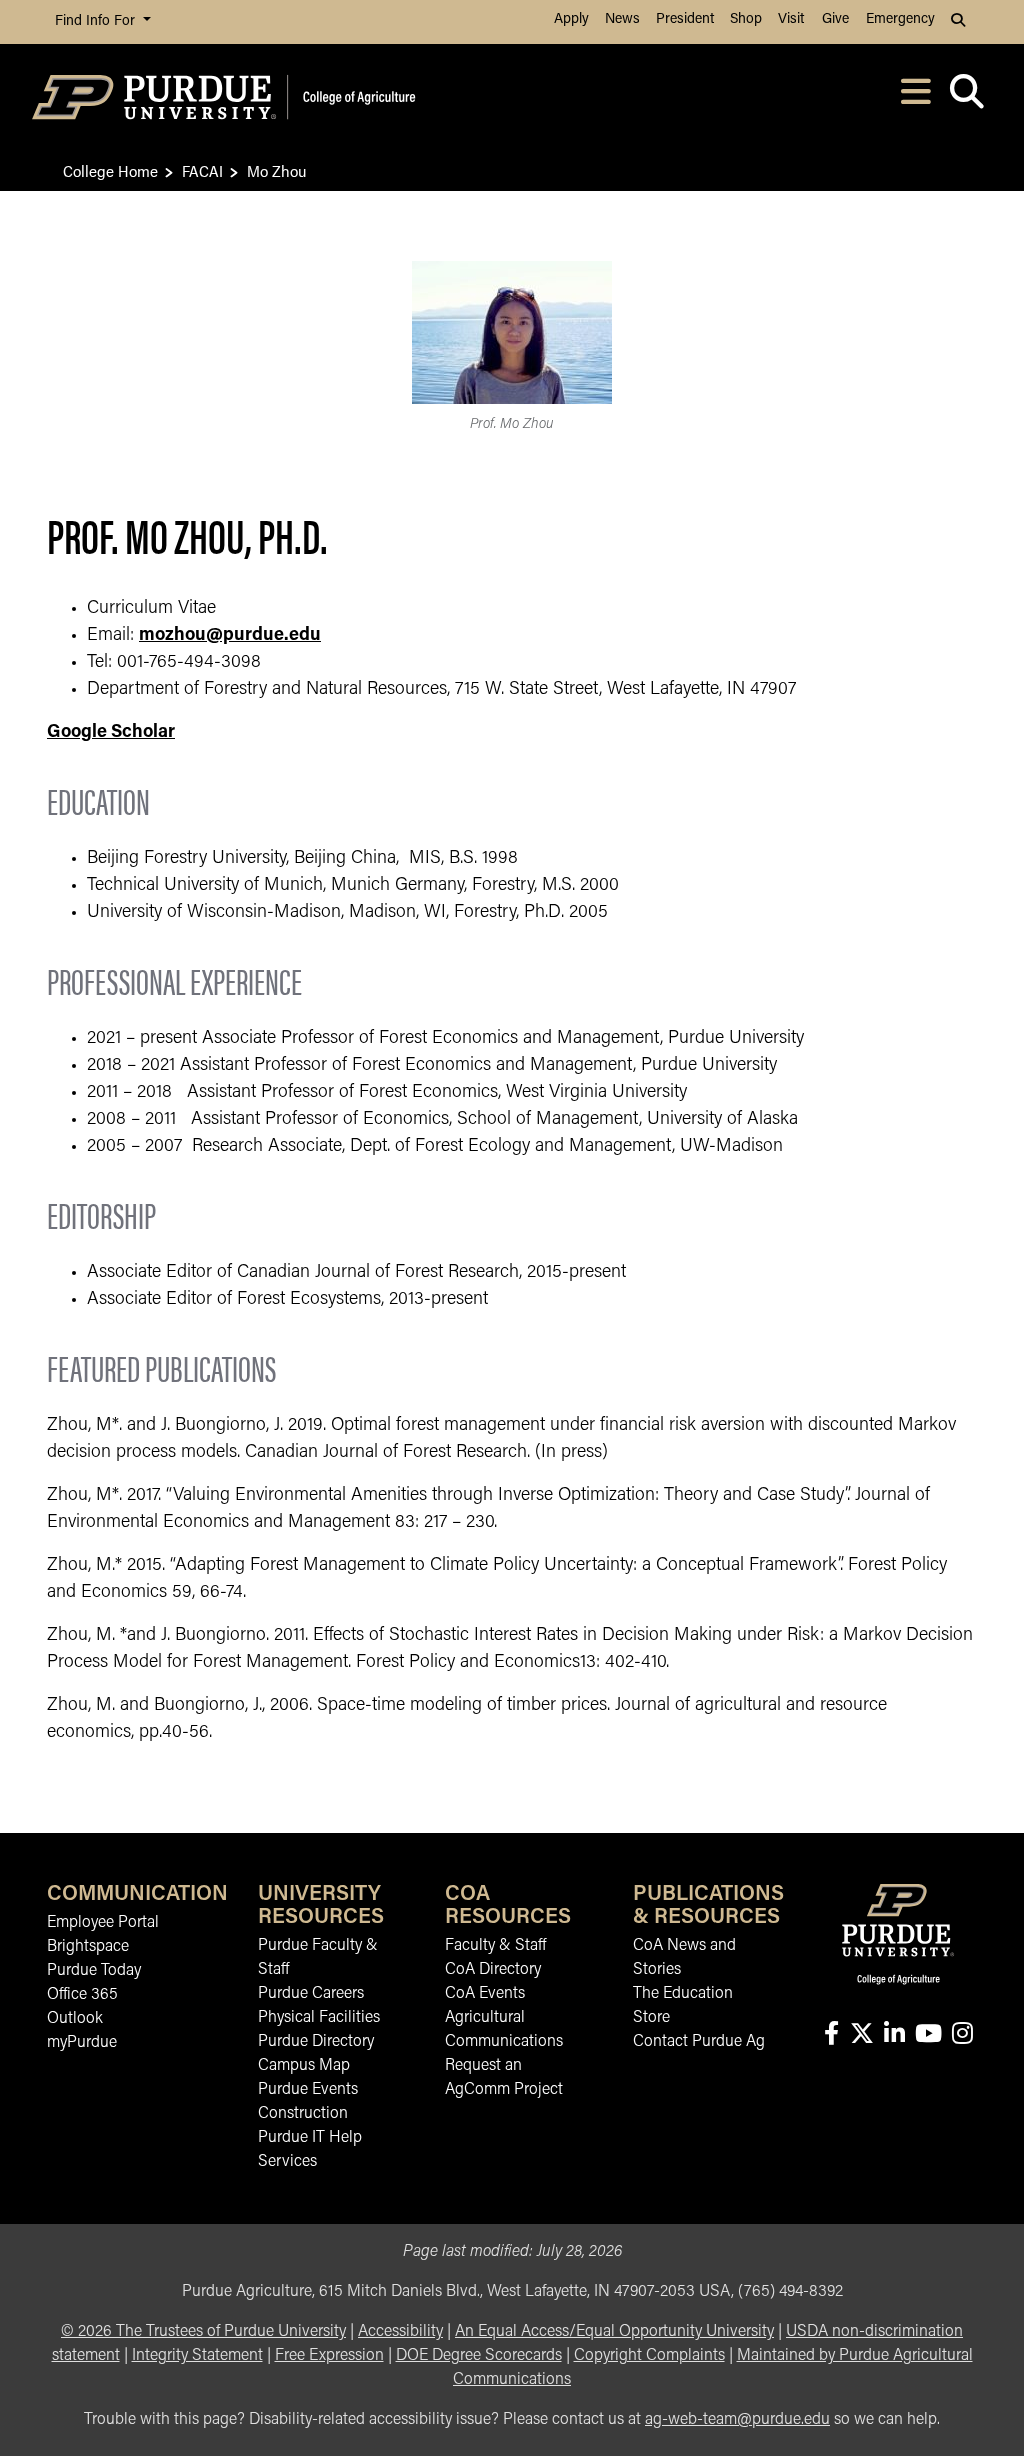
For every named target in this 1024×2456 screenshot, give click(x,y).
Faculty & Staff (495, 1946)
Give (835, 19)
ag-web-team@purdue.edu (737, 2420)
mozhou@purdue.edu (230, 636)
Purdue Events (308, 2090)
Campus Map (304, 2066)
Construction (303, 2114)
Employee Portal (103, 1923)
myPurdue (82, 2043)
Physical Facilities (319, 2018)
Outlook (75, 2019)
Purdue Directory (316, 2042)
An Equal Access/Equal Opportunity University (614, 2332)
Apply (571, 19)
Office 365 (82, 1995)
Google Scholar (111, 733)
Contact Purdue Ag (699, 2042)
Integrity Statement (197, 2356)
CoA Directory (493, 1970)
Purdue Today (94, 1971)
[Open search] (966, 97)
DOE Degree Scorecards (479, 2356)
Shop (746, 19)
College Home (110, 170)
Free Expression (329, 2356)
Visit (791, 19)
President (685, 19)
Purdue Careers (311, 1994)
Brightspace (88, 1947)
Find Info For (97, 21)
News (622, 19)
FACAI (202, 170)
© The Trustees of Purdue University (203, 2332)
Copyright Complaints (649, 2356)
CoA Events (485, 1994)
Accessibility (400, 2332)
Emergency (900, 19)
